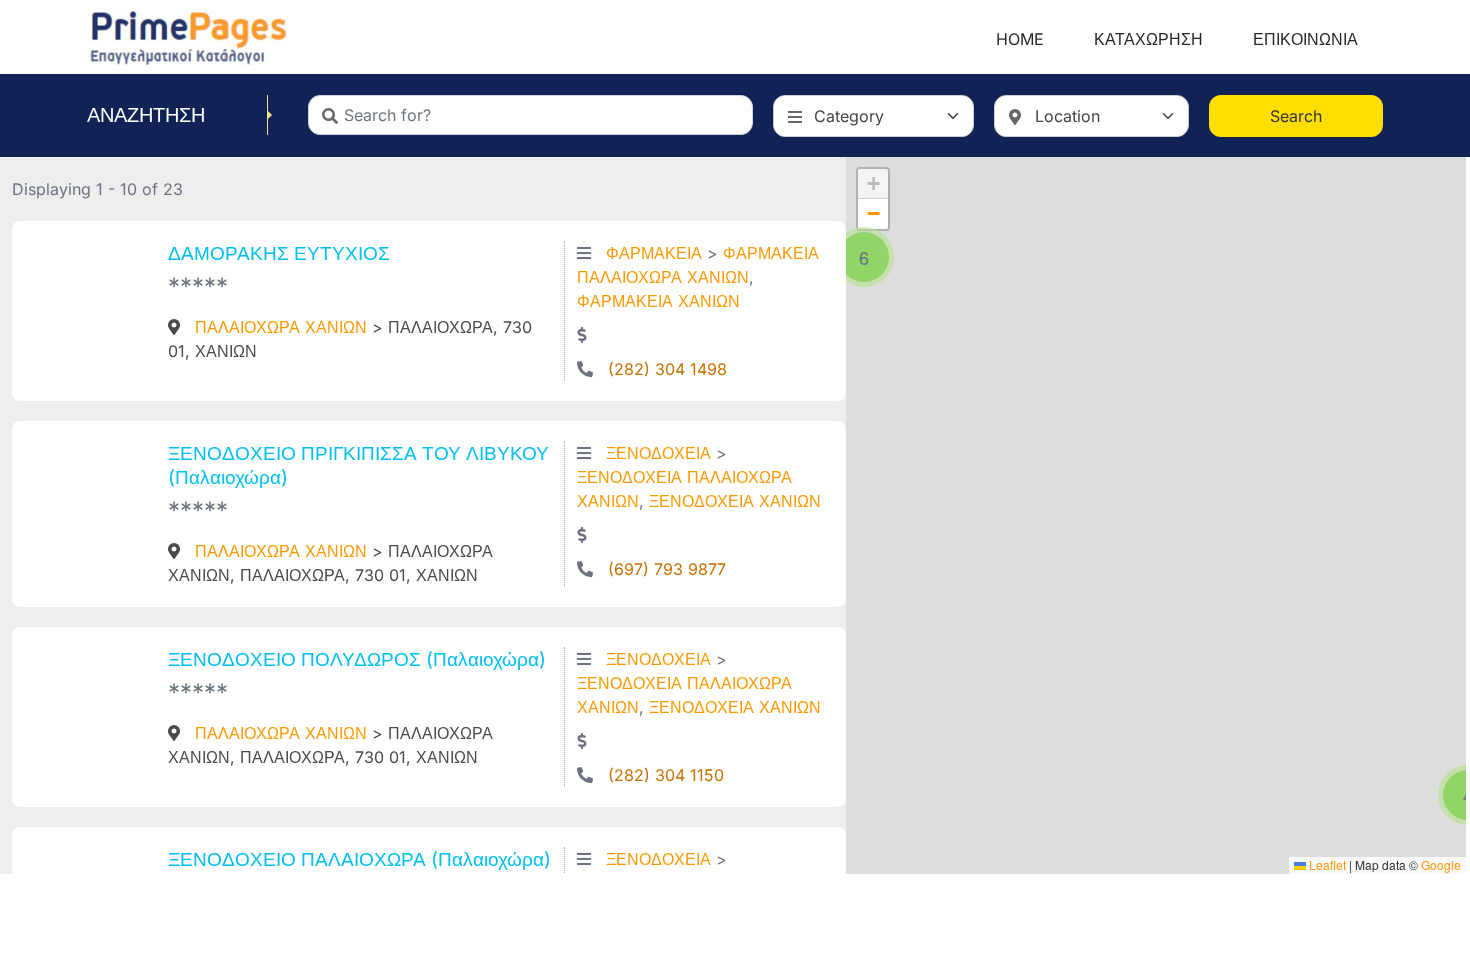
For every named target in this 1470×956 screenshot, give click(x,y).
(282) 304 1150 (666, 775)
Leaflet (1326, 864)
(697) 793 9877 (667, 569)
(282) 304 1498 (667, 369)
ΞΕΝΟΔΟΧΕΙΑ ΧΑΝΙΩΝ (735, 501)
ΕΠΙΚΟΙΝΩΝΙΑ (1305, 39)
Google (1441, 864)
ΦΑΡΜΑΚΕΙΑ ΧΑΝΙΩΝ (658, 301)
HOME (1020, 39)
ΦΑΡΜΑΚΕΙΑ (654, 253)
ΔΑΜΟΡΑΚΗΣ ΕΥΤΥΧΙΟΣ (279, 253)
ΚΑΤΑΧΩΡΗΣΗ (1148, 39)
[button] (864, 257)
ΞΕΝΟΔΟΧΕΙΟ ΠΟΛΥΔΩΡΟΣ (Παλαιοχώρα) (357, 659)
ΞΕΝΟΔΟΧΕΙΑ (658, 453)
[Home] (188, 35)
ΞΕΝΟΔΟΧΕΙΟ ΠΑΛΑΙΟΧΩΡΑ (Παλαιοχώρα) (359, 859)
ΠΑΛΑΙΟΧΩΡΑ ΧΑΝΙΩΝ (281, 327)
